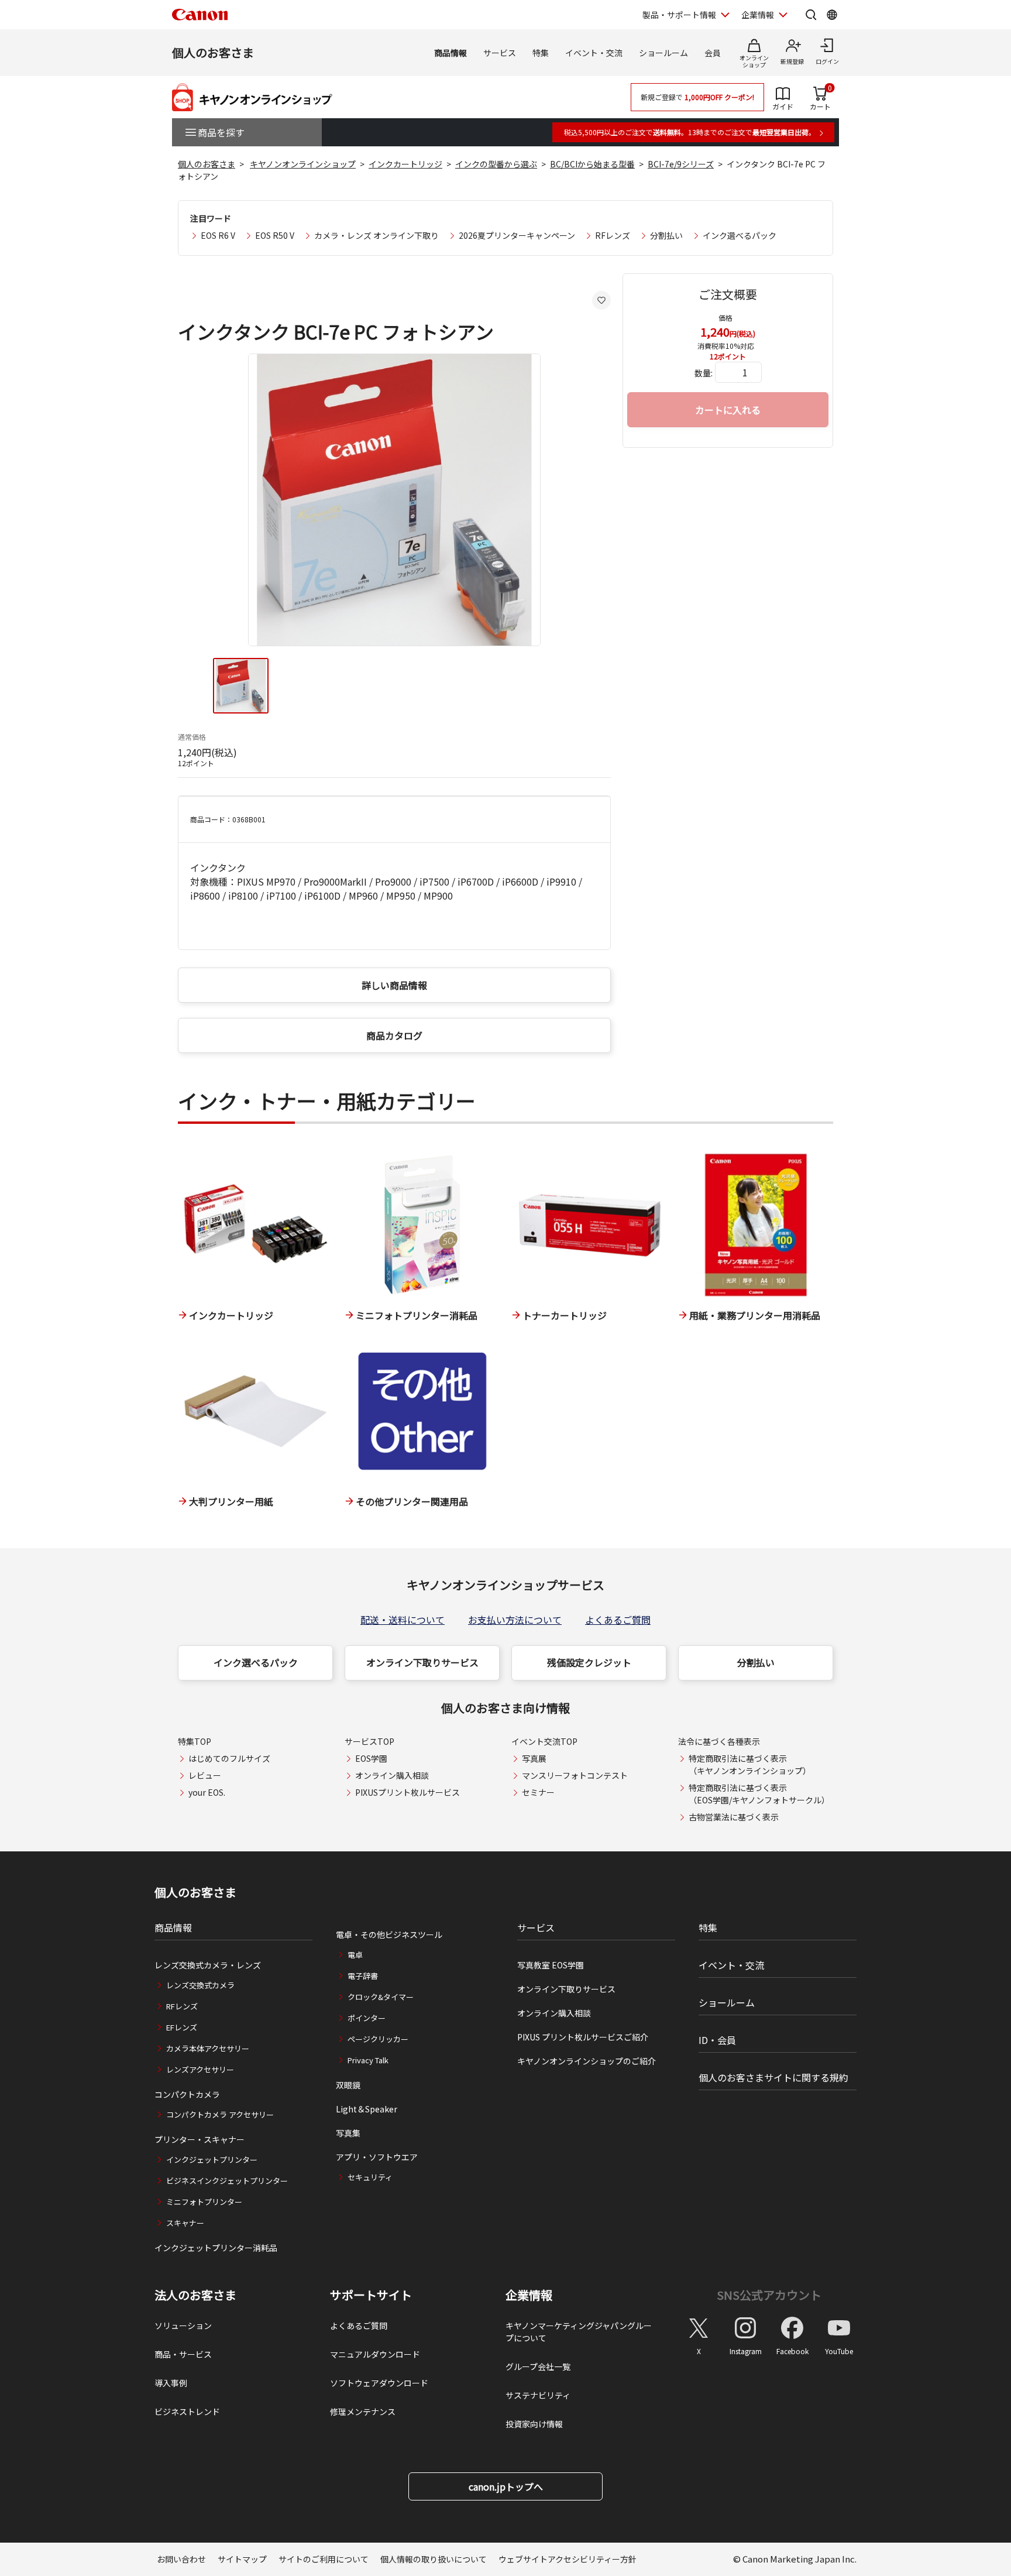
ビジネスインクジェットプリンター (227, 2181)
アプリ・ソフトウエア (377, 2157)
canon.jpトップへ (506, 2486)
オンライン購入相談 (392, 1775)
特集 (541, 53)
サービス (500, 53)
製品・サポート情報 (679, 15)
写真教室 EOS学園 (551, 1965)
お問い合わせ (181, 2559)
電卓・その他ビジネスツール (389, 1934)
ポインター (367, 2018)
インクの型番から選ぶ (496, 164)
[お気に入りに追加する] (601, 300)
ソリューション (183, 2325)
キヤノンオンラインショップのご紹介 (587, 2061)
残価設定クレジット (589, 1662)
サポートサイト (371, 2295)
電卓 (355, 1955)
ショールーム (663, 53)
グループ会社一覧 (538, 2366)
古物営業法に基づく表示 (734, 1817)
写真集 (348, 2133)
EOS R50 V (275, 235)
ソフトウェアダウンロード (379, 2383)
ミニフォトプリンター (204, 2202)
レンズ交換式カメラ (200, 1985)
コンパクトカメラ (187, 2094)
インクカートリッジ (405, 164)
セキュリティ (370, 2177)
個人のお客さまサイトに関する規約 (773, 2077)
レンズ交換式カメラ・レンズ (208, 1965)
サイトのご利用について (324, 2559)
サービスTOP (369, 1741)
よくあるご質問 (618, 1620)
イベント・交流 (594, 53)
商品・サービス (183, 2354)
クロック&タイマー (381, 1997)
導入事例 (171, 2383)
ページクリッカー (378, 2039)
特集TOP (195, 1741)
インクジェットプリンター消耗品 (216, 2248)
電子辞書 (363, 1976)
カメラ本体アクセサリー (208, 2048)
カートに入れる (728, 410)
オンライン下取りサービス (422, 1662)
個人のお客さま (213, 52)
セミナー (538, 1792)
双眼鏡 (348, 2085)
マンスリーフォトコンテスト (575, 1775)
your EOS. (207, 1792)
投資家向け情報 (534, 2424)
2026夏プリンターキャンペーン (517, 235)
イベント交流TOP (544, 1741)
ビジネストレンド (187, 2412)
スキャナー (185, 2223)
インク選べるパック (740, 235)
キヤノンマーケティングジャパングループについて (579, 2332)
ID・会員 (717, 2040)
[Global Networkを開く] (832, 15)
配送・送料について (403, 1620)
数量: (704, 373)
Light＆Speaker (367, 2109)
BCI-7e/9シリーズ (681, 164)
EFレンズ (182, 2027)
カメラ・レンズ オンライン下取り (376, 235)
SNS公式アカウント (769, 2295)
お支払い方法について (515, 1620)
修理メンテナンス (363, 2412)
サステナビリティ (538, 2395)
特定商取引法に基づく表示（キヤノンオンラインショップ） (750, 1764)
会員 (713, 53)
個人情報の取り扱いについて (434, 2559)
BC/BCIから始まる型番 (592, 164)
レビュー (205, 1775)
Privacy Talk (368, 2060)
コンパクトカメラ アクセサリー (220, 2114)
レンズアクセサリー (200, 2069)
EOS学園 (371, 1758)
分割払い (666, 235)
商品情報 (451, 53)
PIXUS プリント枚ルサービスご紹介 (583, 2037)
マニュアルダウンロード (375, 2354)
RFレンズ (613, 235)
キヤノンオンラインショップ (303, 164)
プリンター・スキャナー (200, 2139)
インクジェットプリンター (212, 2160)
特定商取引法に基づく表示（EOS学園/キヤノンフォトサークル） (759, 1794)
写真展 (534, 1758)
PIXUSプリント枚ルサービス (408, 1792)
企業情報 (758, 15)
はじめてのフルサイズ (229, 1758)
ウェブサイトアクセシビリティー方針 (568, 2559)
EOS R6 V (218, 235)
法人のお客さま (195, 2295)
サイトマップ (242, 2559)
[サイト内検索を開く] (811, 15)
